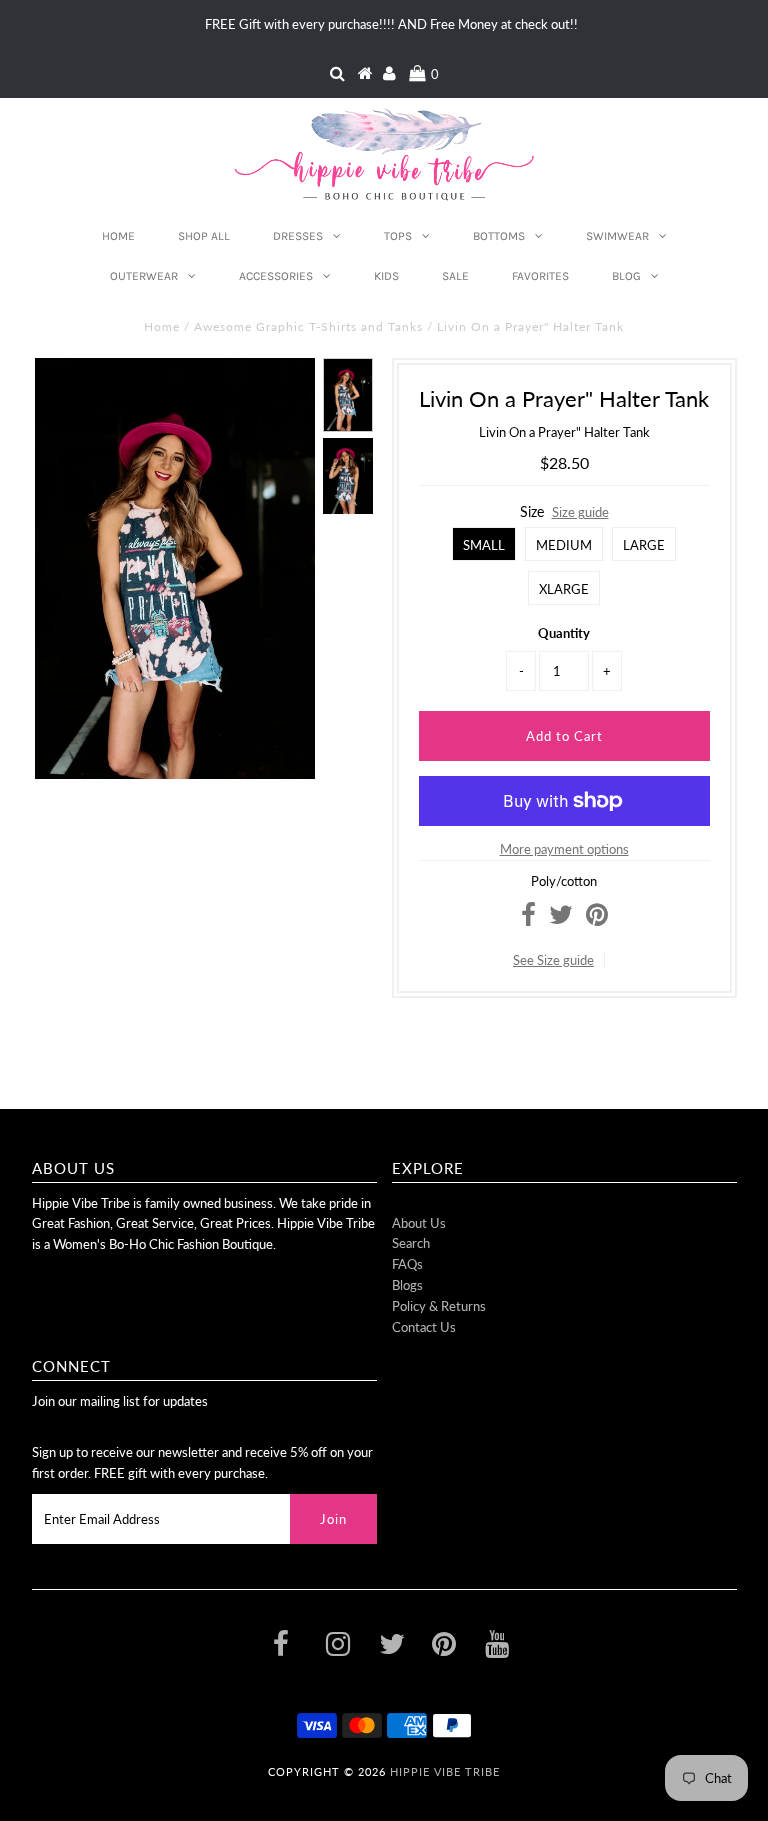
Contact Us (424, 1327)
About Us (419, 1223)
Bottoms (499, 236)
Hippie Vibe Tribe (445, 1771)
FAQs (407, 1264)
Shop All (204, 236)
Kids (386, 276)
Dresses (298, 236)
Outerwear (144, 276)
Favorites (540, 276)
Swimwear (617, 236)
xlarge (564, 589)
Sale (455, 276)
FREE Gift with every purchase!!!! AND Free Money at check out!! (391, 24)
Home (118, 236)
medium (564, 545)
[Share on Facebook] (528, 919)
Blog (626, 276)
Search (411, 1243)
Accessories (276, 276)
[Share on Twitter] (561, 919)
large (644, 545)
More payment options (564, 849)
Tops (398, 236)
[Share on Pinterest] (597, 919)
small (484, 545)
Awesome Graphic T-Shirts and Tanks (308, 326)
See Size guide (553, 960)
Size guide (580, 512)
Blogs (407, 1285)
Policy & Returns (439, 1306)
